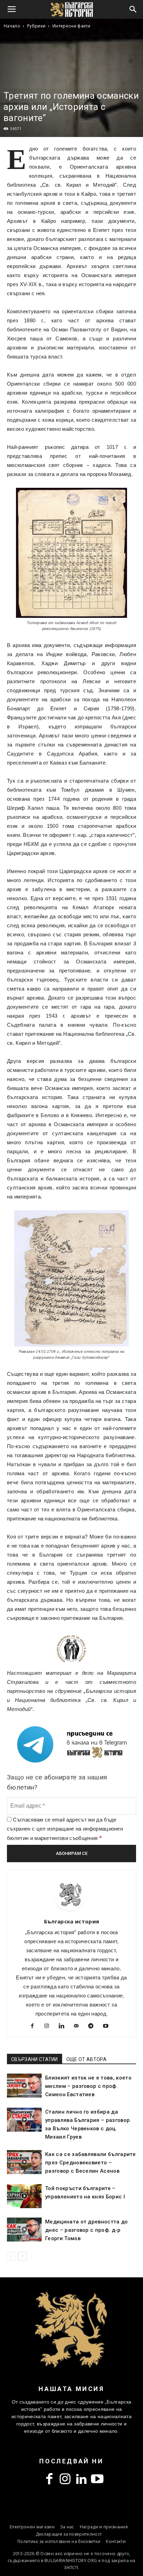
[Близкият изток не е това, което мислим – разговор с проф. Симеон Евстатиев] (24, 2086)
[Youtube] (108, 2027)
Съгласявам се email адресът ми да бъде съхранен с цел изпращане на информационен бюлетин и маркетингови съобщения (65, 1829)
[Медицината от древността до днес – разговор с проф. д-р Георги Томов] (24, 2230)
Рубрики (36, 26)
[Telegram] (94, 2027)
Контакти (116, 2541)
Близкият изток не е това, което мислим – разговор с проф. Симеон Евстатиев (88, 2086)
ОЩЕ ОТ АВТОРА (86, 2059)
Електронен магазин (32, 2527)
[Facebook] (35, 2027)
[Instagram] (49, 2027)
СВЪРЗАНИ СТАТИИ (35, 2059)
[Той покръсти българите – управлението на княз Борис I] (24, 2196)
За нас (67, 2527)
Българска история (71, 1921)
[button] (133, 9)
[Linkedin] (64, 2027)
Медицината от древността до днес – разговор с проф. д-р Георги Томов (87, 2230)
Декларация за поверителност (69, 2534)
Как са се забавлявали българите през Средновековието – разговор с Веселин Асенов (90, 2163)
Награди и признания (104, 2527)
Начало (12, 26)
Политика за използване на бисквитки (59, 2541)
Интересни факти (71, 26)
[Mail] (79, 2027)
